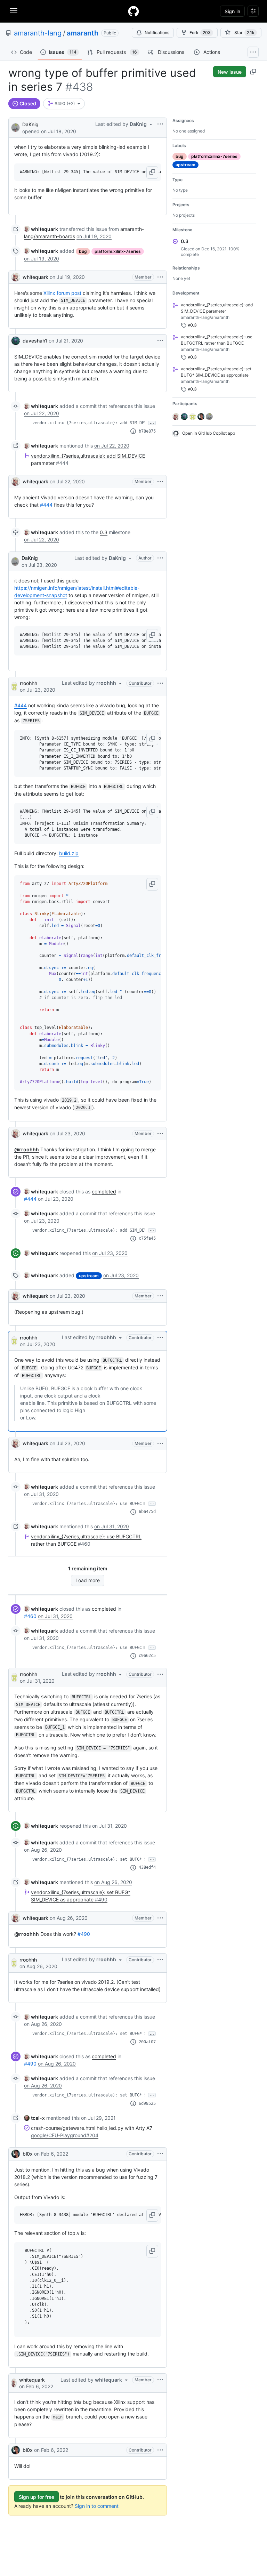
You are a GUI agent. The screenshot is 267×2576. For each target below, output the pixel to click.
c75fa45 (147, 1238)
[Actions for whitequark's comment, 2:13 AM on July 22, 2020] (160, 482)
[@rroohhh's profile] (14, 686)
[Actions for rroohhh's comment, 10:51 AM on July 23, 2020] (160, 683)
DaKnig (30, 124)
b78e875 (147, 431)
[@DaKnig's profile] (15, 127)
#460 (30, 1616)
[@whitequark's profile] (16, 277)
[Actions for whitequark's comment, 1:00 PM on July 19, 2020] (160, 277)
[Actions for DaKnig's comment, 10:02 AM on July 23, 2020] (160, 558)
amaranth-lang (38, 33)
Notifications (157, 33)
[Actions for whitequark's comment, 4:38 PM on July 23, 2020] (160, 1134)
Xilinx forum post (62, 293)
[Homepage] (133, 11)
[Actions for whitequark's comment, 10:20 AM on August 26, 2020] (160, 1918)
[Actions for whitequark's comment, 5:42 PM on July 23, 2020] (160, 1443)
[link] (41, 229)
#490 (84, 1934)
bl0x (28, 2154)
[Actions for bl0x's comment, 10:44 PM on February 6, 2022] (160, 2450)
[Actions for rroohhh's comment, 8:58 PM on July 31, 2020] (160, 1674)
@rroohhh (27, 1149)
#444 (46, 505)
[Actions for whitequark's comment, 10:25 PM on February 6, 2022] (160, 2380)
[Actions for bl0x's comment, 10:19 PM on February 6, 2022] (160, 2154)
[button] (152, 172)
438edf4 (147, 1867)
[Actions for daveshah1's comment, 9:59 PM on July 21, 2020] (160, 341)
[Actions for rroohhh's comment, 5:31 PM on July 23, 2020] (160, 1338)
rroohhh (29, 683)
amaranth (83, 33)
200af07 (147, 2042)
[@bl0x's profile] (16, 2154)
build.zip (69, 853)
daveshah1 (35, 341)
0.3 (104, 532)
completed (104, 1192)
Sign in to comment (97, 2506)
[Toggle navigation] (14, 11)
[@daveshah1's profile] (16, 341)
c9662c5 (147, 1656)
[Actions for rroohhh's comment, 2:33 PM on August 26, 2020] (160, 1960)
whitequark (35, 277)
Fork (200, 33)
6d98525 (147, 2103)
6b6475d (147, 1512)
